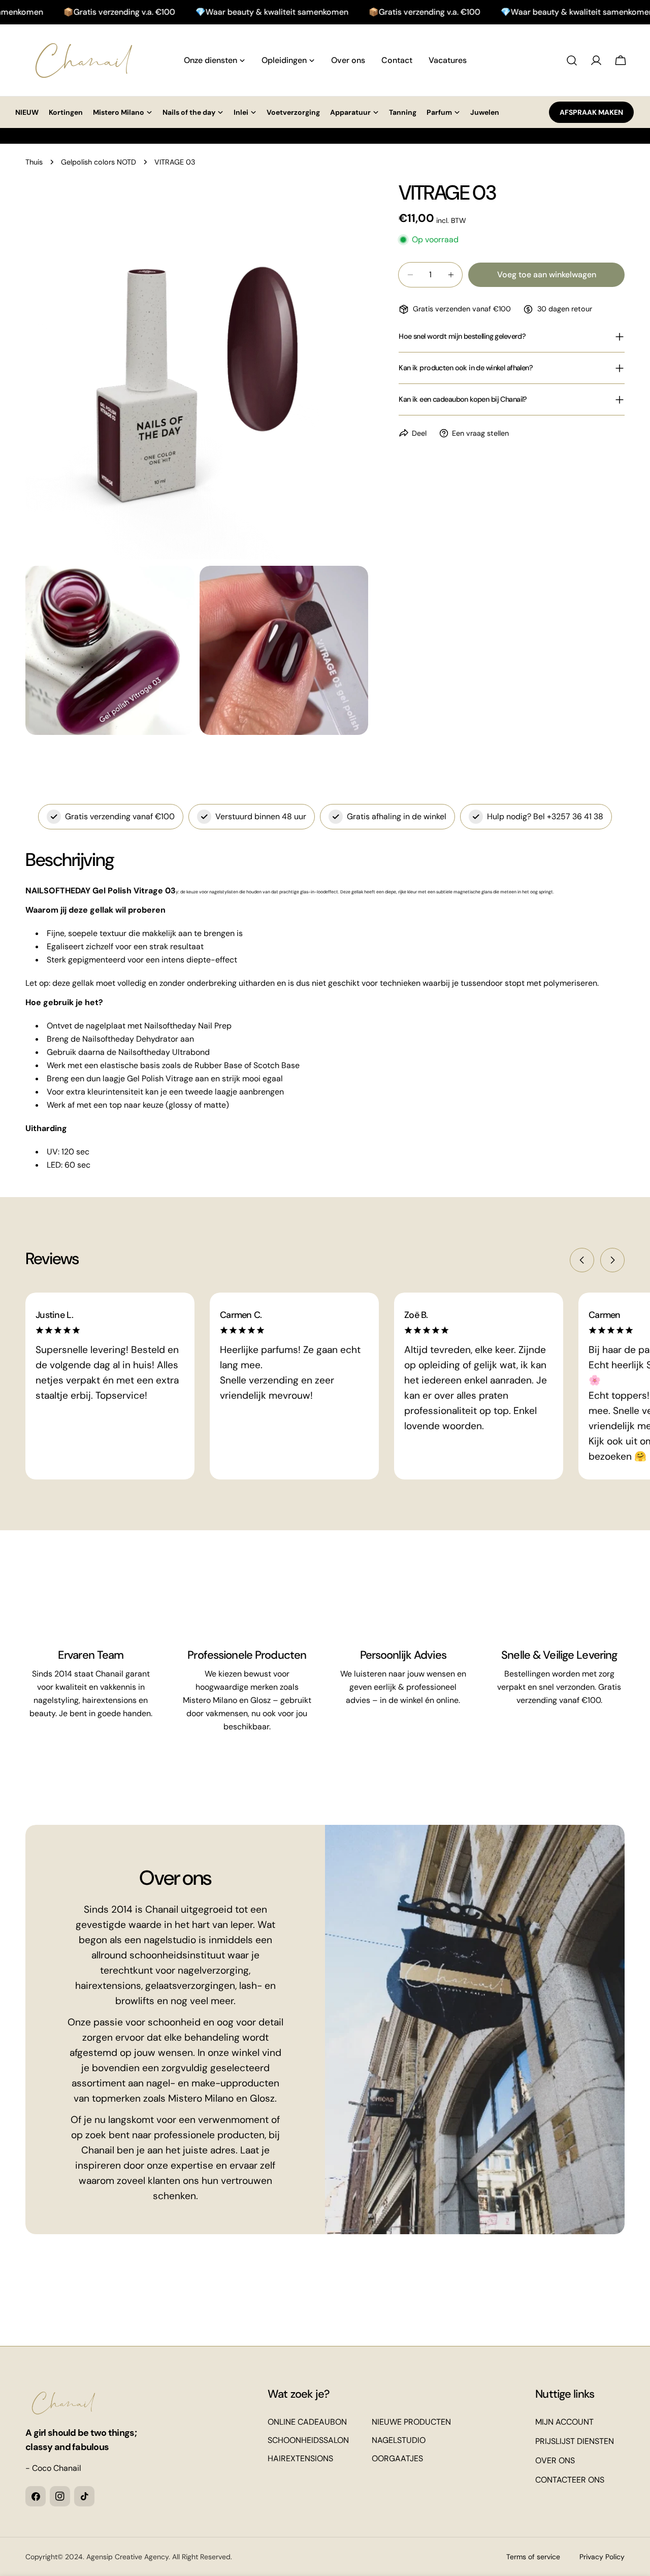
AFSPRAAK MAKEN (591, 112)
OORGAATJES (397, 2458)
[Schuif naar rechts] (612, 1260)
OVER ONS (555, 2460)
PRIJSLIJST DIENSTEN (575, 2441)
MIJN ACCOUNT (564, 2422)
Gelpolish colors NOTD (99, 162)
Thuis (34, 162)
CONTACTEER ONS (570, 2480)
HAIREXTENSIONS (300, 2458)
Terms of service (533, 2557)
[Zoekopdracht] (572, 60)
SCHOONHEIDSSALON (308, 2440)
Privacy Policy (602, 2557)
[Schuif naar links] (582, 1260)
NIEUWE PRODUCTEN (411, 2422)
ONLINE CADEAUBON (307, 2422)
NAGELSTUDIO (399, 2440)
